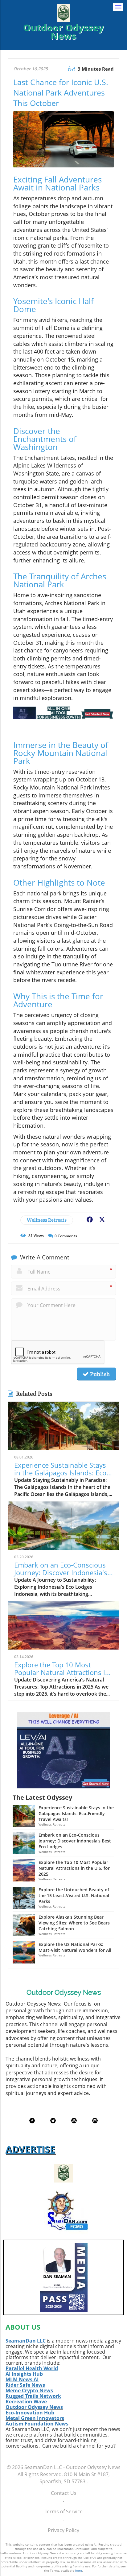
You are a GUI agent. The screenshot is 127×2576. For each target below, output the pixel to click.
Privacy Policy (63, 2530)
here (79, 2570)
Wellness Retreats (47, 1220)
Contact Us (64, 2493)
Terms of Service (64, 2511)
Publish (99, 1374)
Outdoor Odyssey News (34, 2407)
